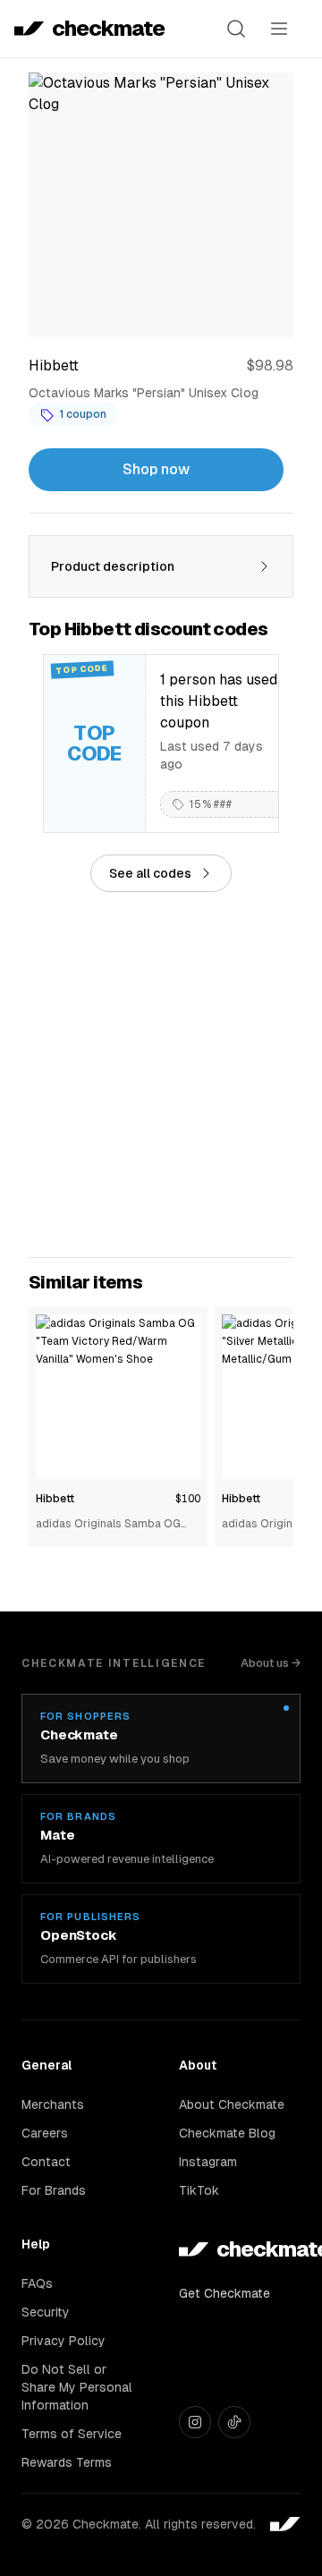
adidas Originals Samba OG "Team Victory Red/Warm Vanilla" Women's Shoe (108, 1525)
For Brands (54, 2190)
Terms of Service (72, 2434)
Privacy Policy (64, 2341)
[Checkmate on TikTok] (234, 2422)
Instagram (208, 2162)
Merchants (53, 2104)
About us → (271, 1663)
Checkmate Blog (227, 2133)
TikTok (199, 2190)
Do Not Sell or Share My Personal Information (77, 2387)
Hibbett (55, 1499)
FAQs (37, 2283)
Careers (45, 2133)
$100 (188, 1499)
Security (46, 2312)
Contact (46, 2162)
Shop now (156, 469)
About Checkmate (232, 2104)
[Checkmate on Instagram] (195, 2422)
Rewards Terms (67, 2462)
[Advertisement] (161, 1075)
